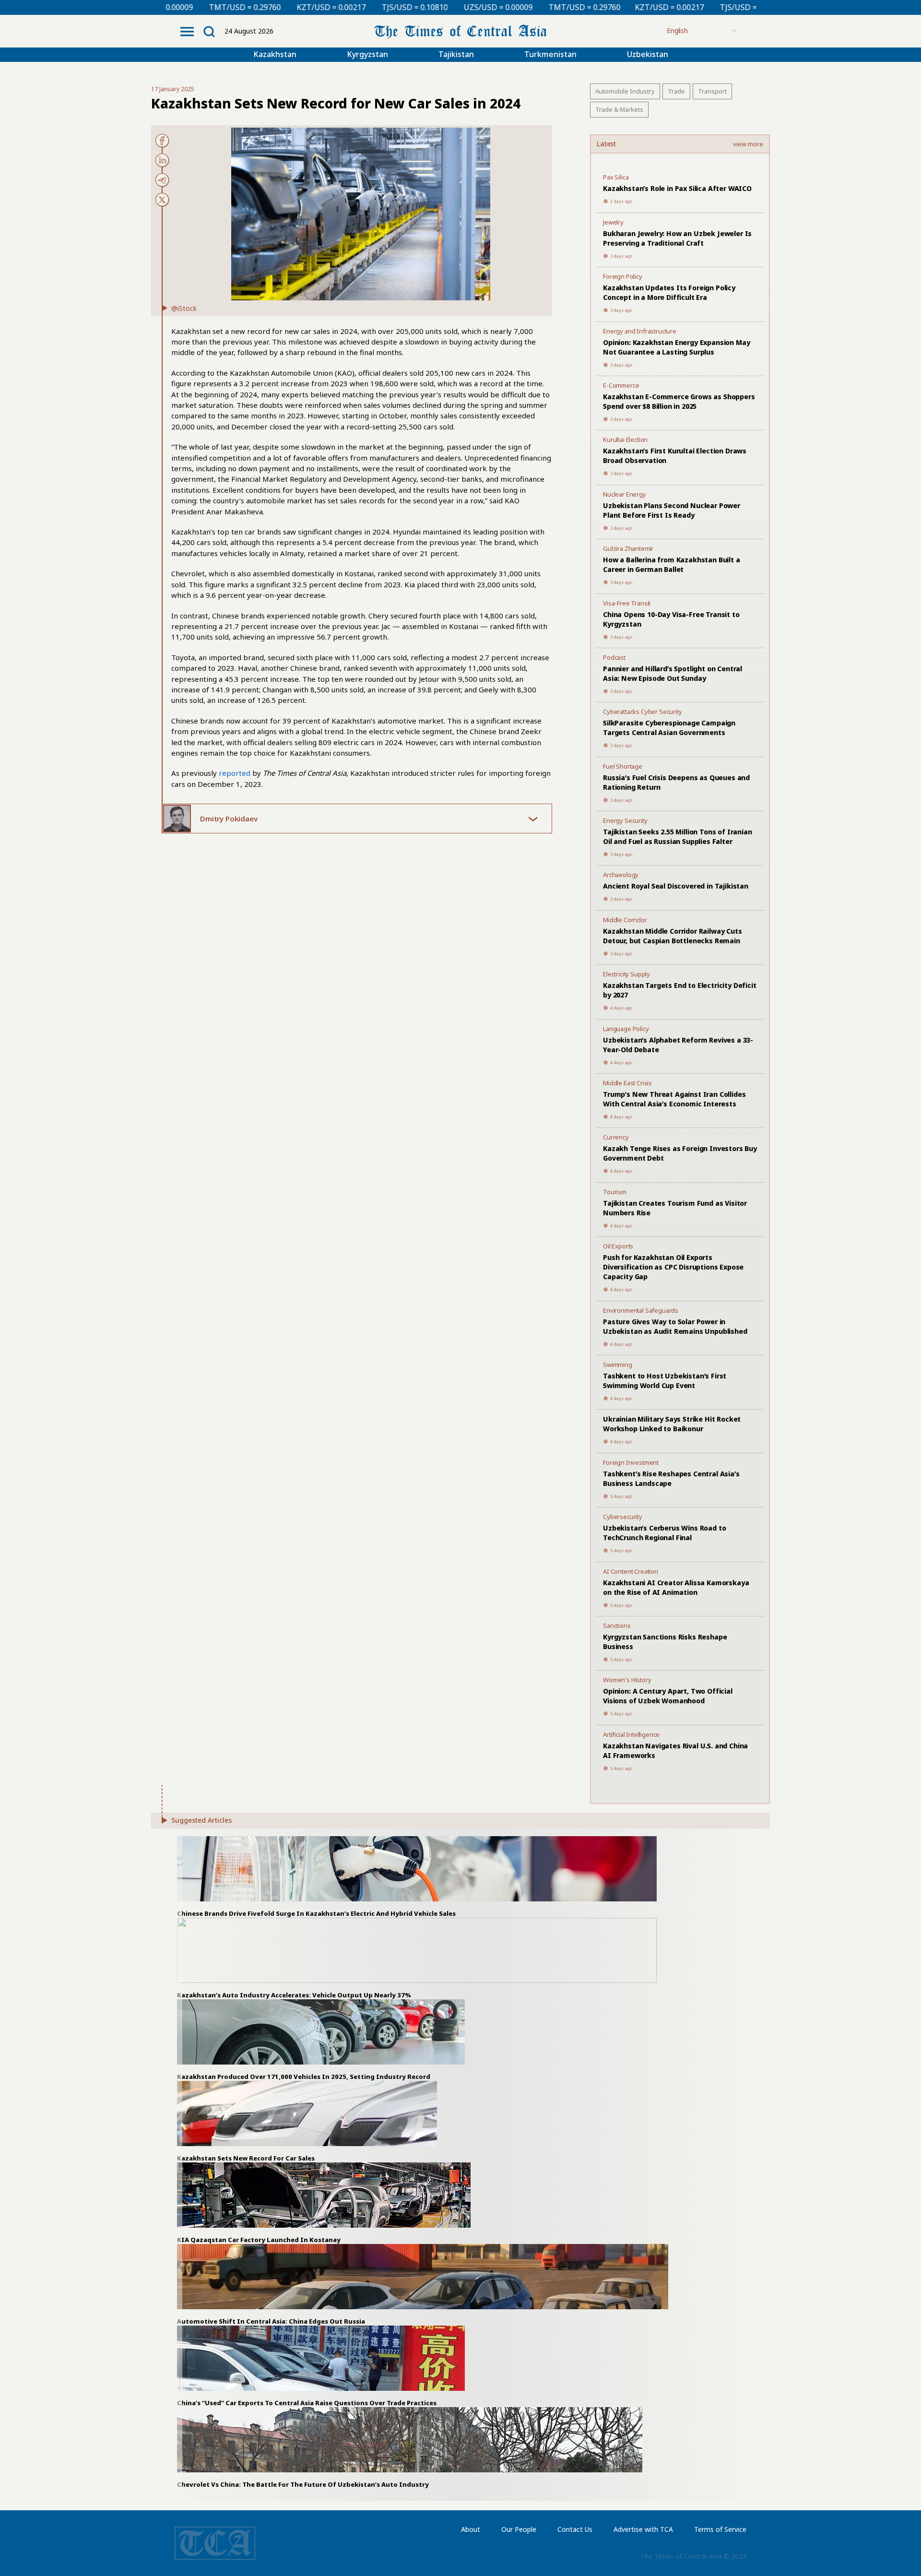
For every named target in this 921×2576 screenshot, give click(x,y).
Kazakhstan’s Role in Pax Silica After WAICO (677, 188)
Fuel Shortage (623, 766)
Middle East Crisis (627, 1083)
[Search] (209, 32)
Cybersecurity (623, 1517)
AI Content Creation (631, 1571)
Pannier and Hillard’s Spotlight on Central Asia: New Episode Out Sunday (673, 673)
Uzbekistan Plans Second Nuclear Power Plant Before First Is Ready (672, 510)
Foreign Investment (631, 1462)
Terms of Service (720, 2529)
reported (235, 773)
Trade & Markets (619, 109)
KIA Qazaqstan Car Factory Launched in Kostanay (259, 2240)
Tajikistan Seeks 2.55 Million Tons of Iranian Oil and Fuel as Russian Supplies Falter (678, 837)
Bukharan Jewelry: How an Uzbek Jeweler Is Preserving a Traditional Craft (677, 238)
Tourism (615, 1192)
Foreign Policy (623, 276)
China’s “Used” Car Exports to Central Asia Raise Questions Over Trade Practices (307, 2403)
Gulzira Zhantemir (628, 548)
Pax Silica (616, 177)
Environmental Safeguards (641, 1310)
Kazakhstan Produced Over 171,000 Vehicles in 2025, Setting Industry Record (304, 2077)
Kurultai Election (625, 439)
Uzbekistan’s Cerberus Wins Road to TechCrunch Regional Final (664, 1533)
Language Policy (626, 1029)
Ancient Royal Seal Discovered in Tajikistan (676, 886)
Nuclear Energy (625, 494)
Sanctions (617, 1626)
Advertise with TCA (643, 2529)
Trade (676, 91)
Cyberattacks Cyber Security (643, 712)
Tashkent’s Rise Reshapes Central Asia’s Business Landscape (671, 1478)
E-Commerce (621, 385)
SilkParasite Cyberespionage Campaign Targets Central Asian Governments (669, 728)
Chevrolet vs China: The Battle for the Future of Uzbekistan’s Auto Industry (303, 2484)
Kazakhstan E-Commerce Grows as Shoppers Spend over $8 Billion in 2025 (679, 401)
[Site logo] (460, 30)
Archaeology (621, 875)
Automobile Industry (625, 91)
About (471, 2529)
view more (748, 144)
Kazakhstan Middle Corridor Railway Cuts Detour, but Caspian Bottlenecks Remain (673, 936)
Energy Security (625, 820)
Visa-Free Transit (627, 603)
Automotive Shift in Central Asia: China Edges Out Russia (271, 2321)
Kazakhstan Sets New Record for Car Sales (246, 2158)
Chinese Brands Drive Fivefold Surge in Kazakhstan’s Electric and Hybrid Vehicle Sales (316, 1913)
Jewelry (613, 222)
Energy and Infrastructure (640, 331)
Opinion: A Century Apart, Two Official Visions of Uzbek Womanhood (668, 1696)
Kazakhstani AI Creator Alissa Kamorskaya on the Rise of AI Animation (676, 1587)
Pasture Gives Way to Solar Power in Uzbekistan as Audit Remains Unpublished (675, 1326)
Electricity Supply (626, 974)
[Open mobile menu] (187, 32)
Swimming (618, 1365)
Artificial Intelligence (631, 1734)
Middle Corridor (625, 920)
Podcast (614, 657)
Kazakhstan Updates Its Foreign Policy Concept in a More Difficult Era (669, 292)
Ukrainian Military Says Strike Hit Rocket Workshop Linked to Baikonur (672, 1424)
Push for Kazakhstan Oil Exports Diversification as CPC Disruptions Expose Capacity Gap (673, 1267)
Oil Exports (618, 1246)
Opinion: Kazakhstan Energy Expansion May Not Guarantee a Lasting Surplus (676, 347)
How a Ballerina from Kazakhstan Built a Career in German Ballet (672, 564)
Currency (616, 1137)
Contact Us (575, 2529)
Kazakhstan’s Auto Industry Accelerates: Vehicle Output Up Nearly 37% (294, 1995)
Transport (712, 91)
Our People (519, 2529)
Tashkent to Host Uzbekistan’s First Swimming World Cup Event (665, 1381)
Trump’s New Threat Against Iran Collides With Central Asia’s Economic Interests (674, 1099)
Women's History (627, 1680)
